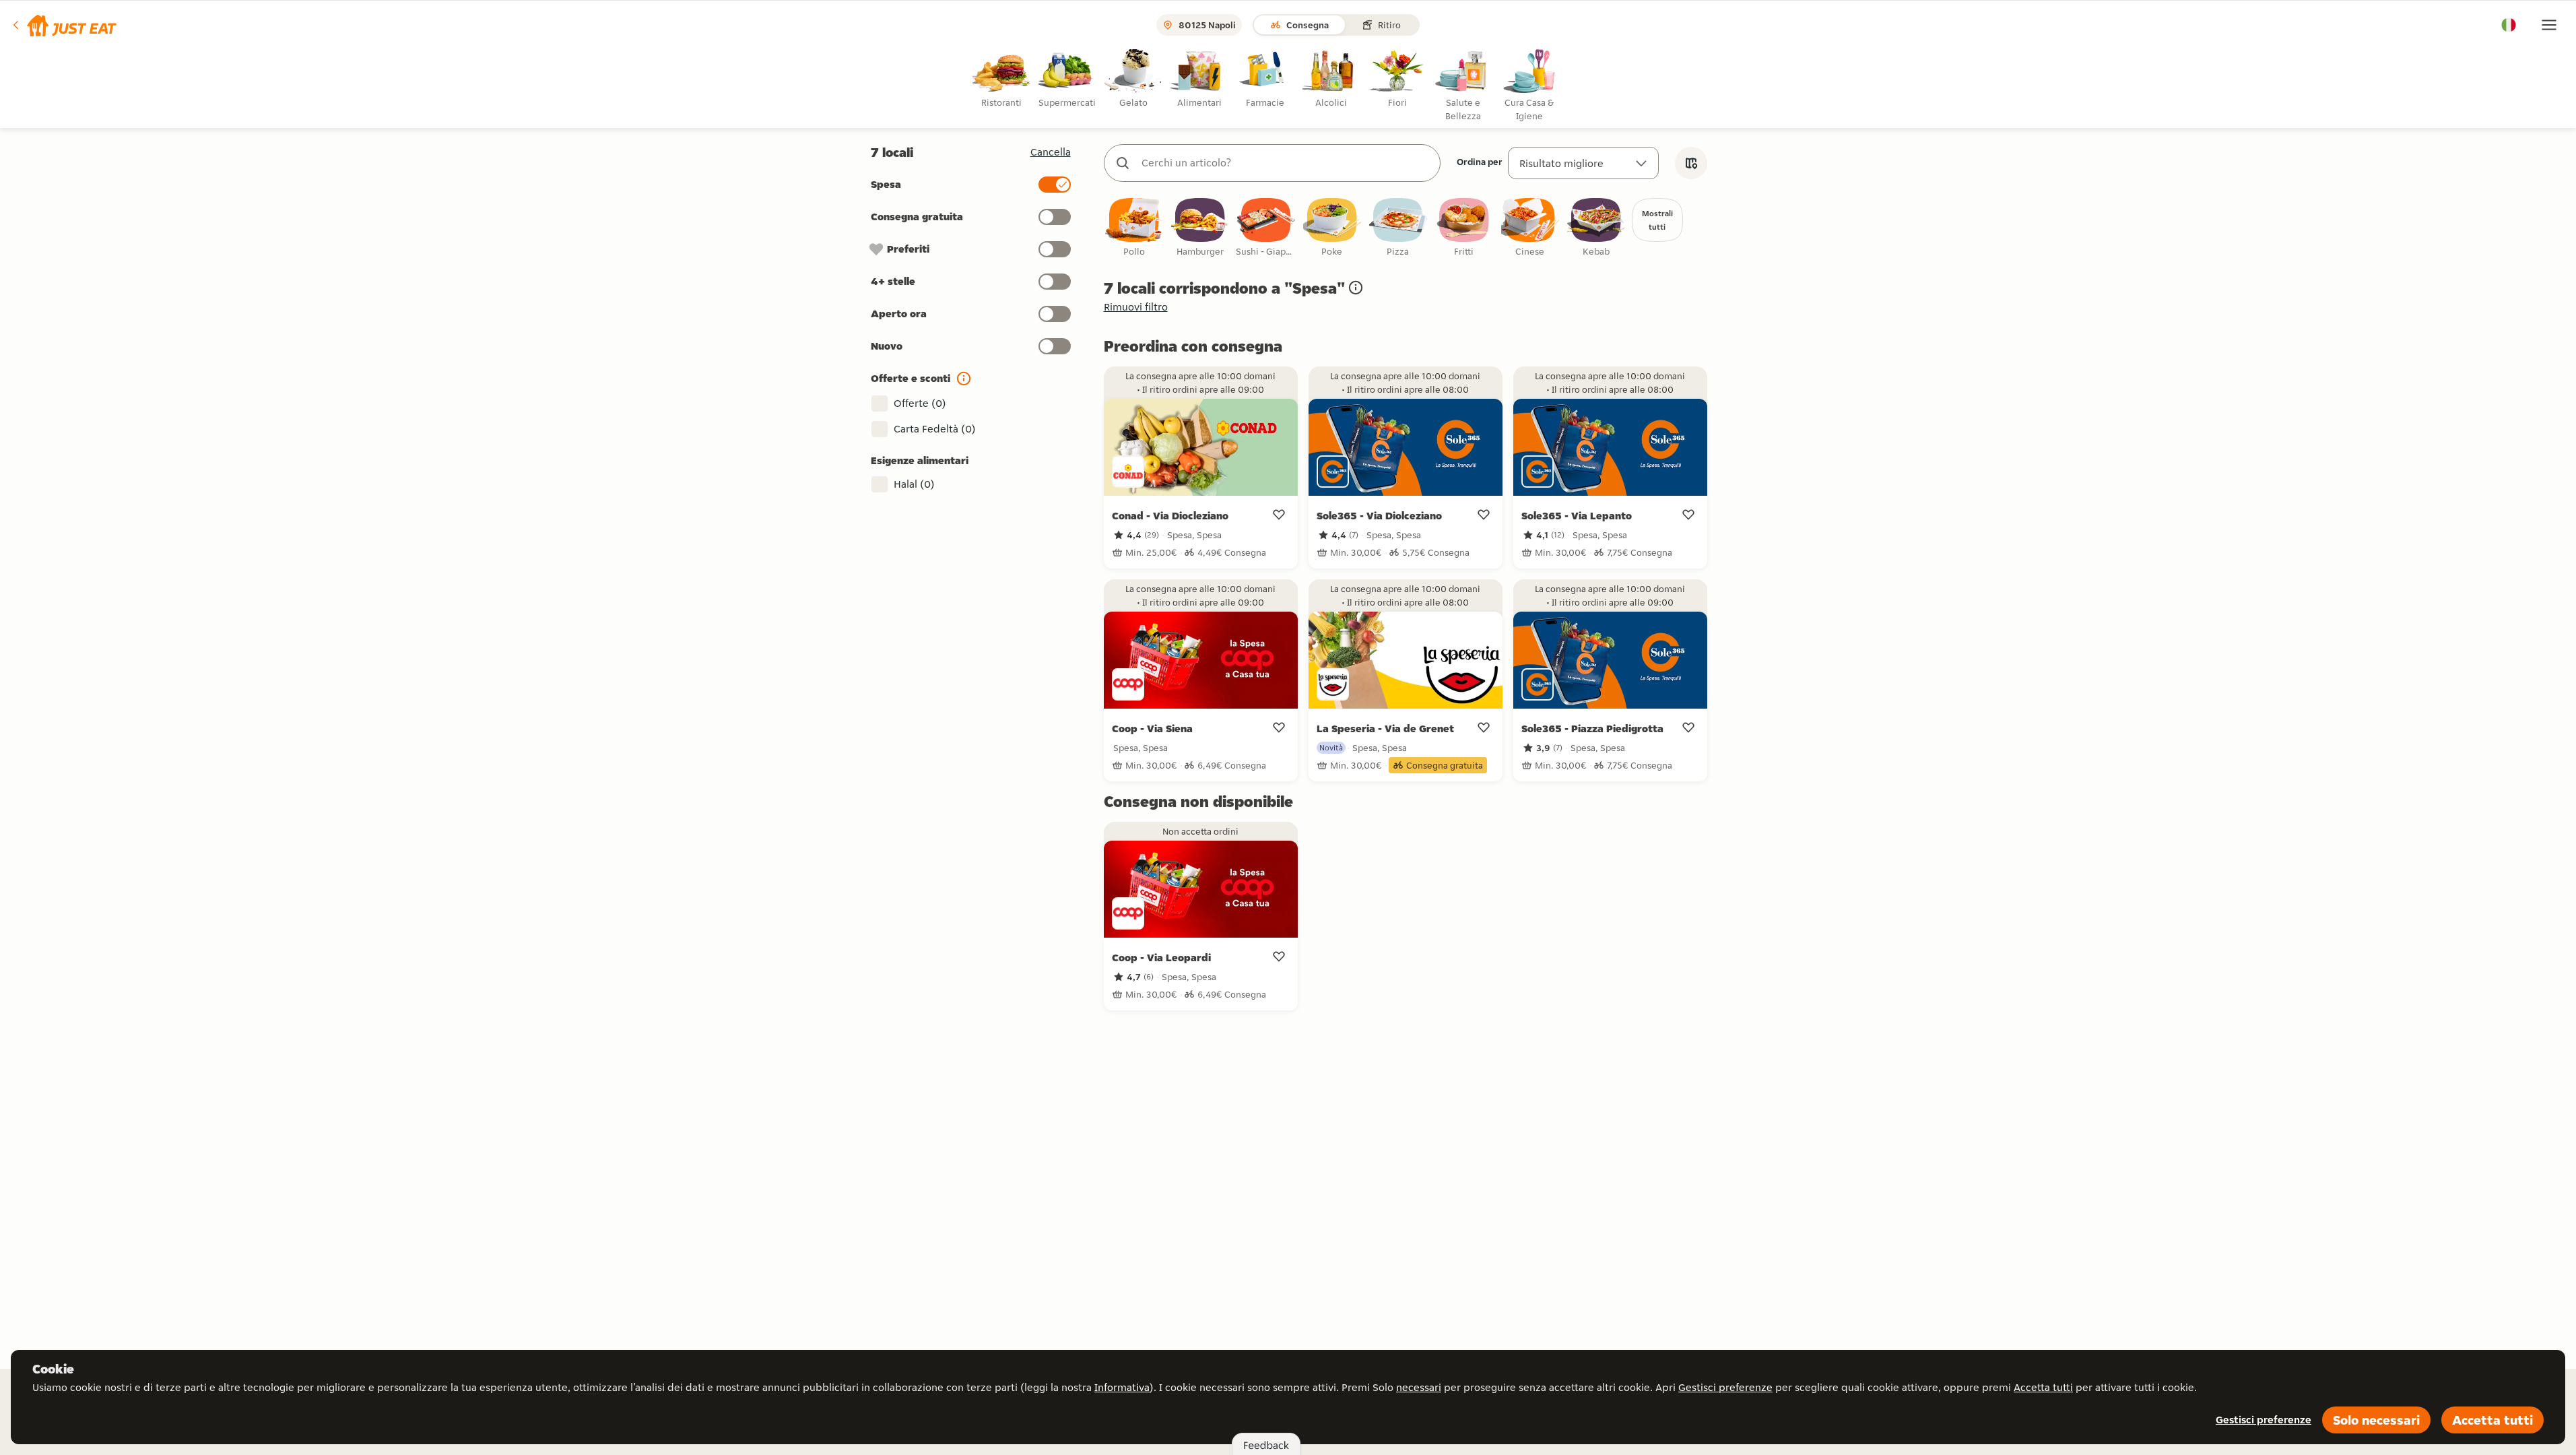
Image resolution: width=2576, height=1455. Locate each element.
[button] (64, 25)
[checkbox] (1134, 228)
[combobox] (1286, 163)
